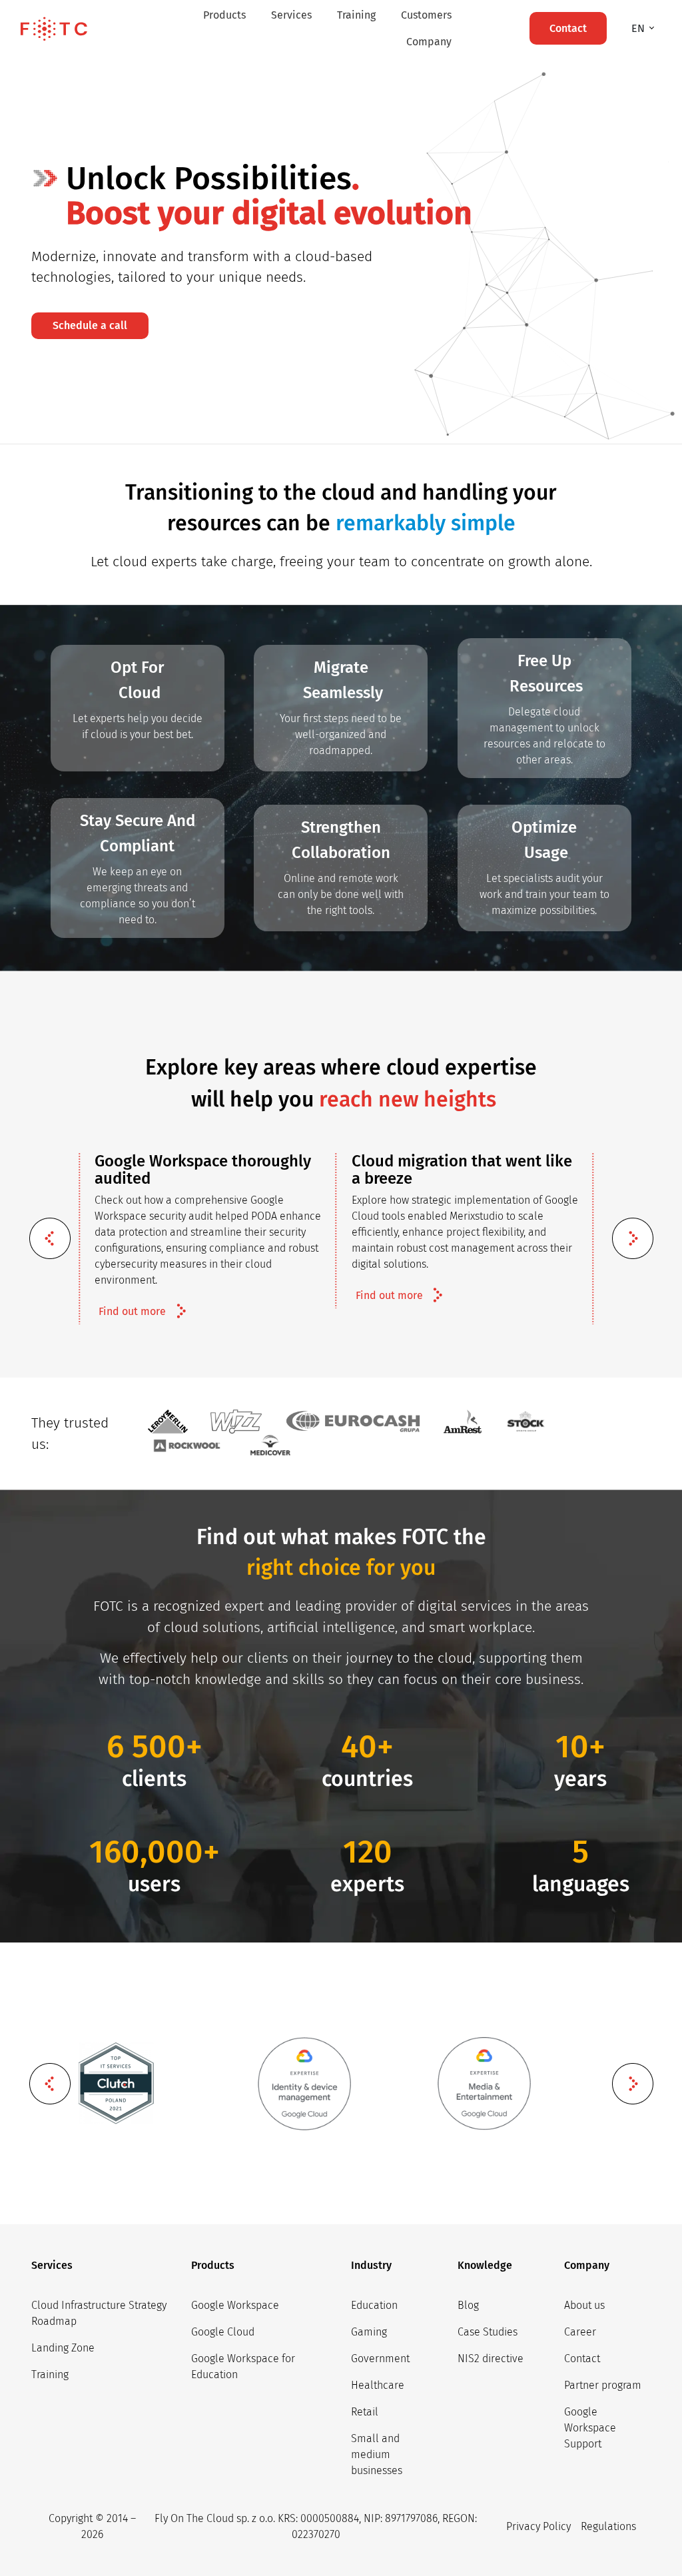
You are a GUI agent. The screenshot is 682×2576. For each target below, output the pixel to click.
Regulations (608, 2526)
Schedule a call (90, 325)
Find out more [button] (132, 1311)
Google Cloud (223, 2332)
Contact (582, 2359)
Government (380, 2359)
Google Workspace (235, 2305)
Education (374, 2305)
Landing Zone (63, 2348)
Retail (365, 2412)
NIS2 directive (491, 2359)
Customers (426, 15)
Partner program (603, 2385)
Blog (468, 2305)
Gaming (369, 2332)
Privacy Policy (538, 2526)
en (639, 28)
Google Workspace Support (590, 2428)
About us (584, 2305)
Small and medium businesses (377, 2454)
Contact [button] (568, 28)
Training (356, 15)
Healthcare (378, 2385)
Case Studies (488, 2332)
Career (580, 2332)
